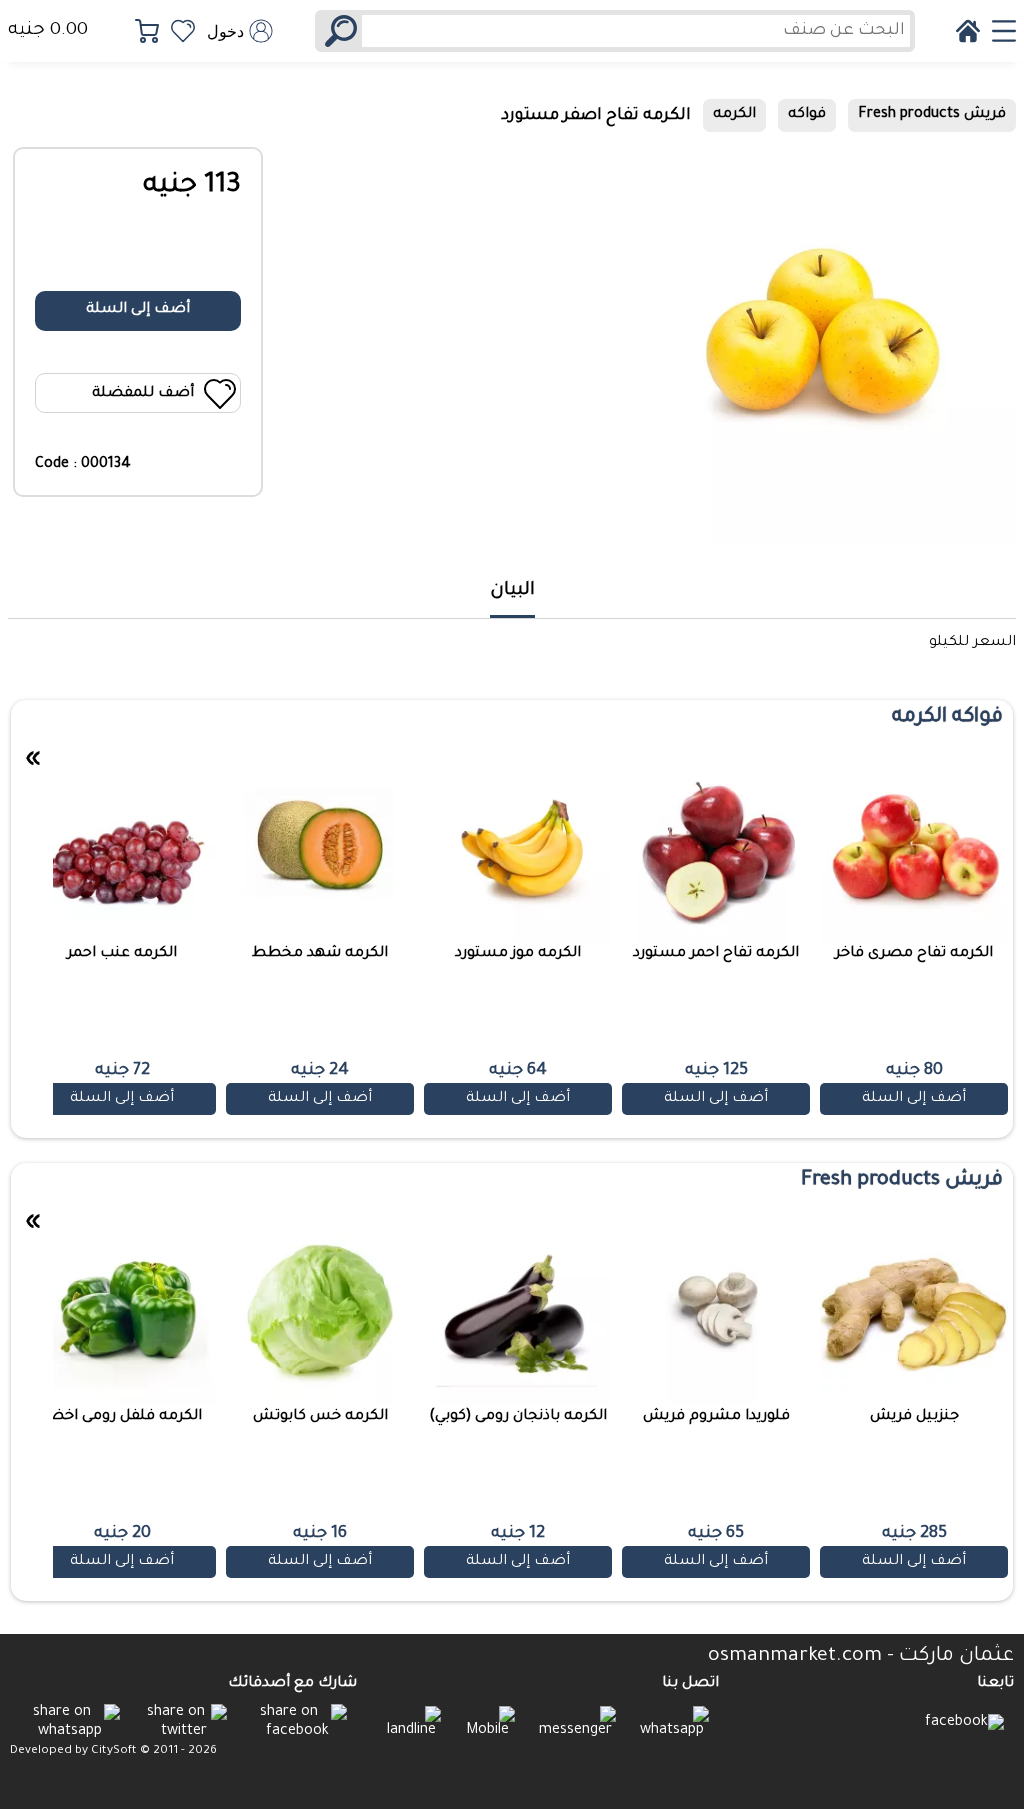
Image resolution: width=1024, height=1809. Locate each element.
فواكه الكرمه (947, 718)
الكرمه (734, 115)
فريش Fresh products (932, 115)
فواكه (807, 115)
